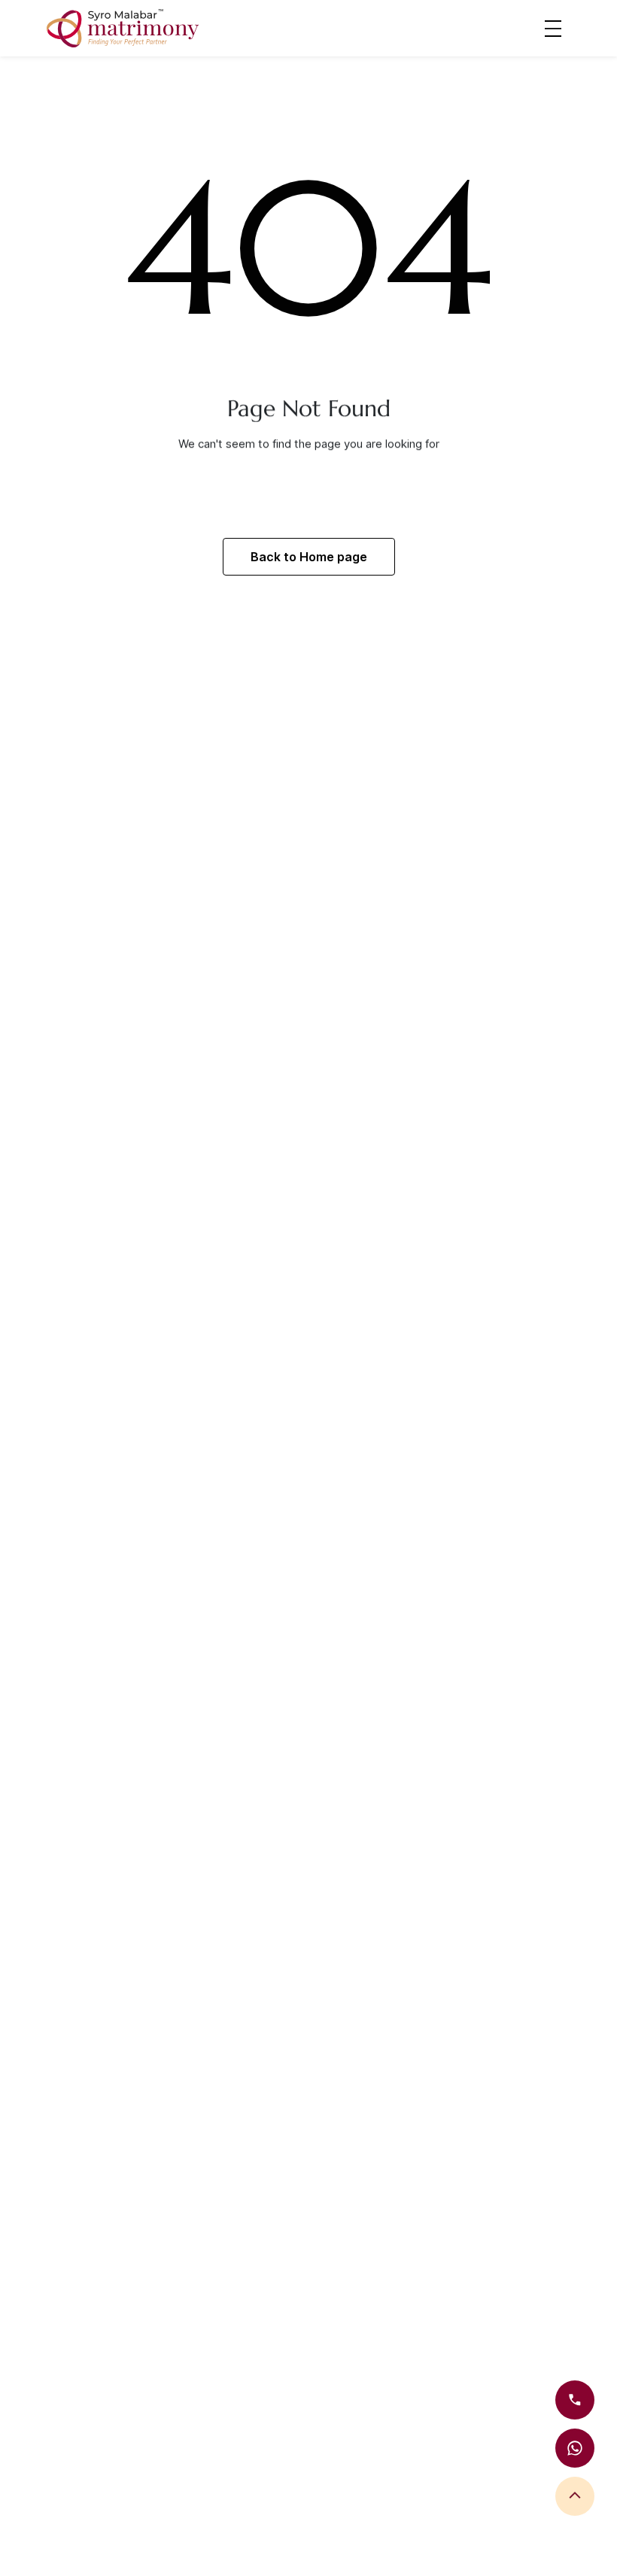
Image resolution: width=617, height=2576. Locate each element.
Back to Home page (309, 557)
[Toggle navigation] (553, 28)
